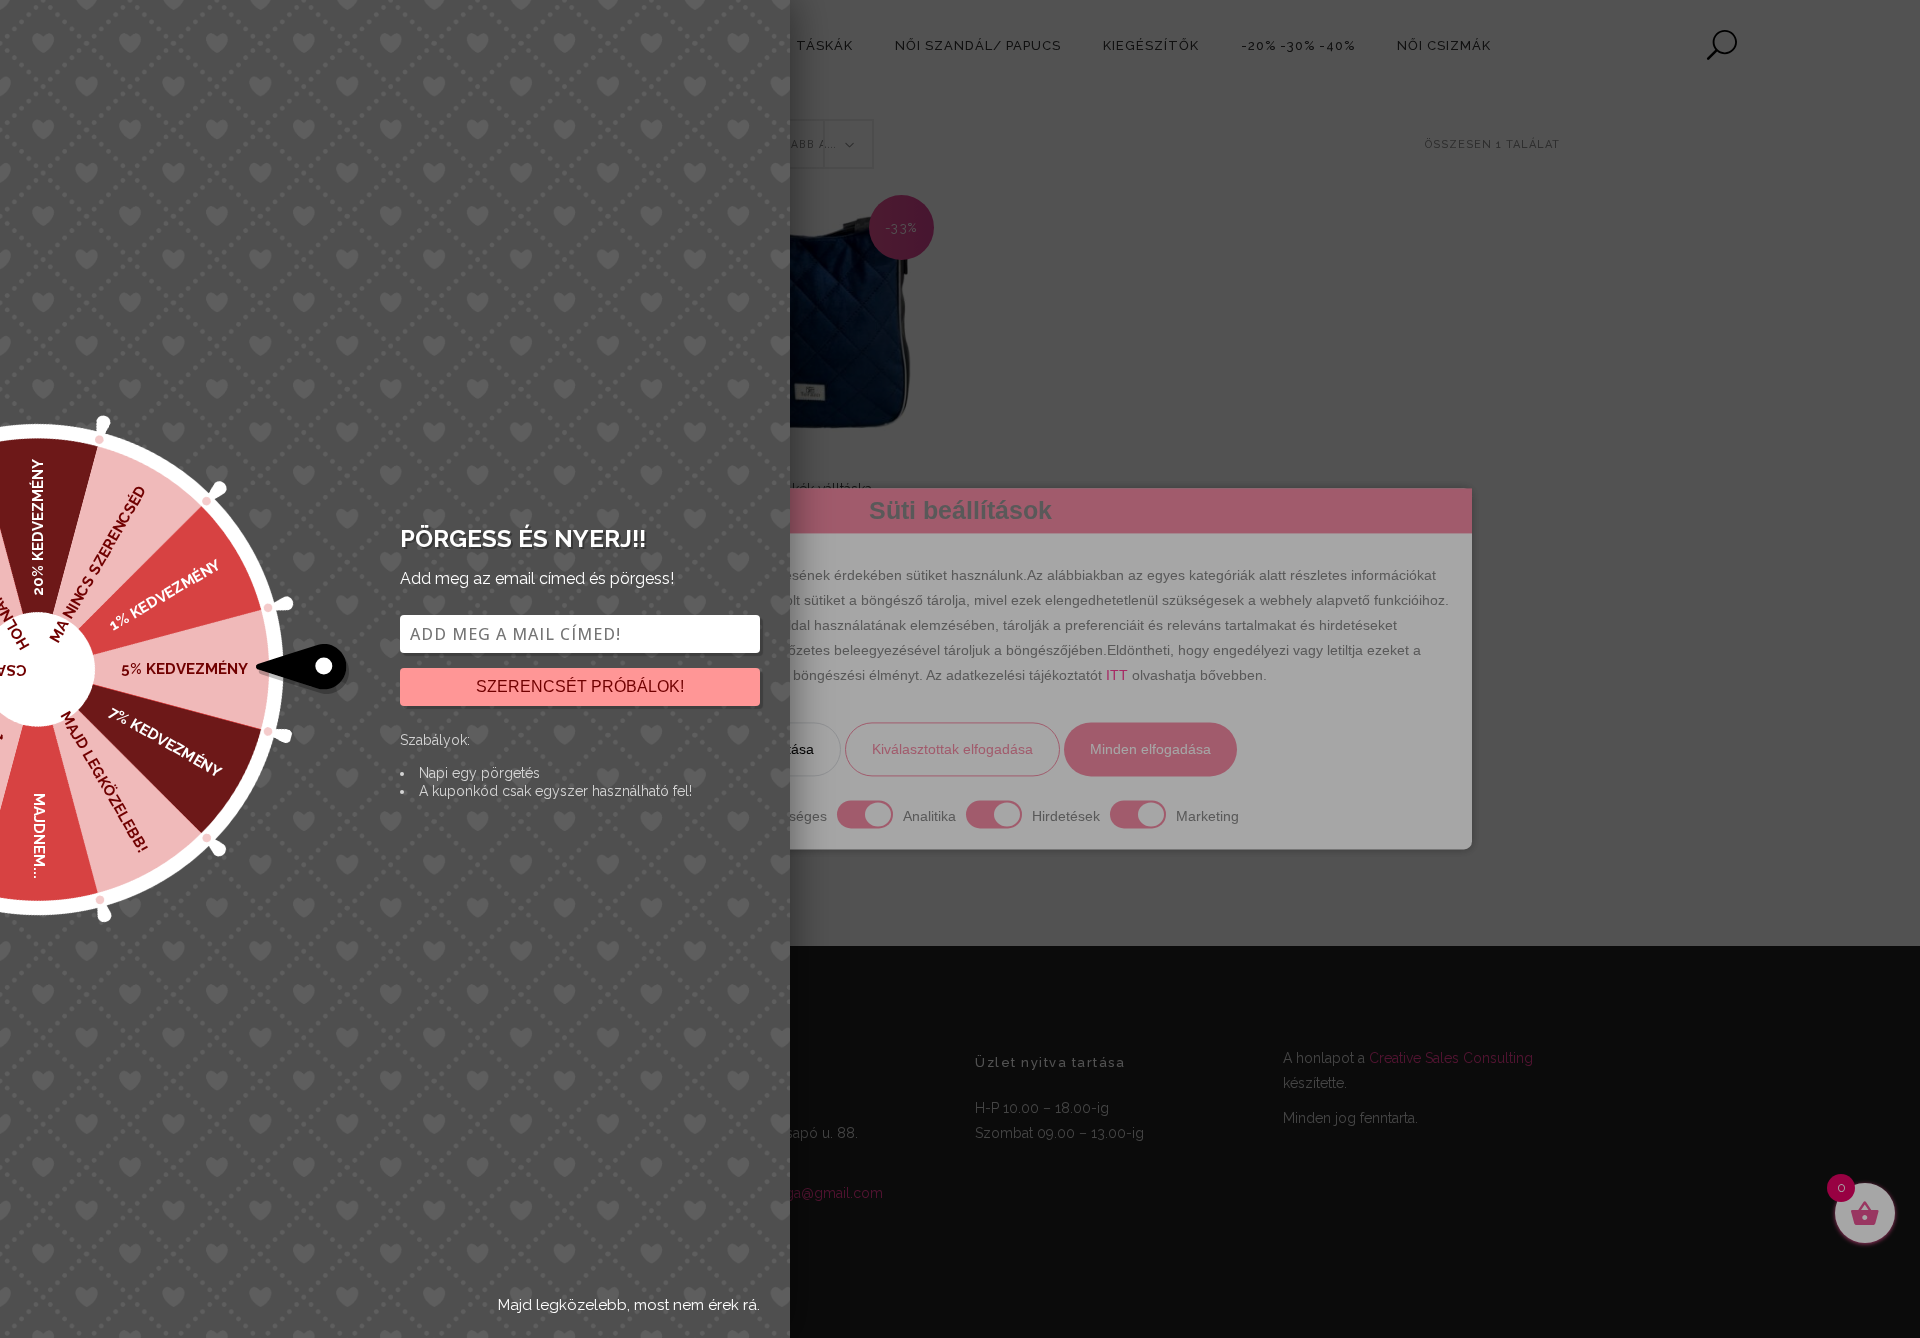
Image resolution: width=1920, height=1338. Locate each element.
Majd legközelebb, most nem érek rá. (629, 1305)
